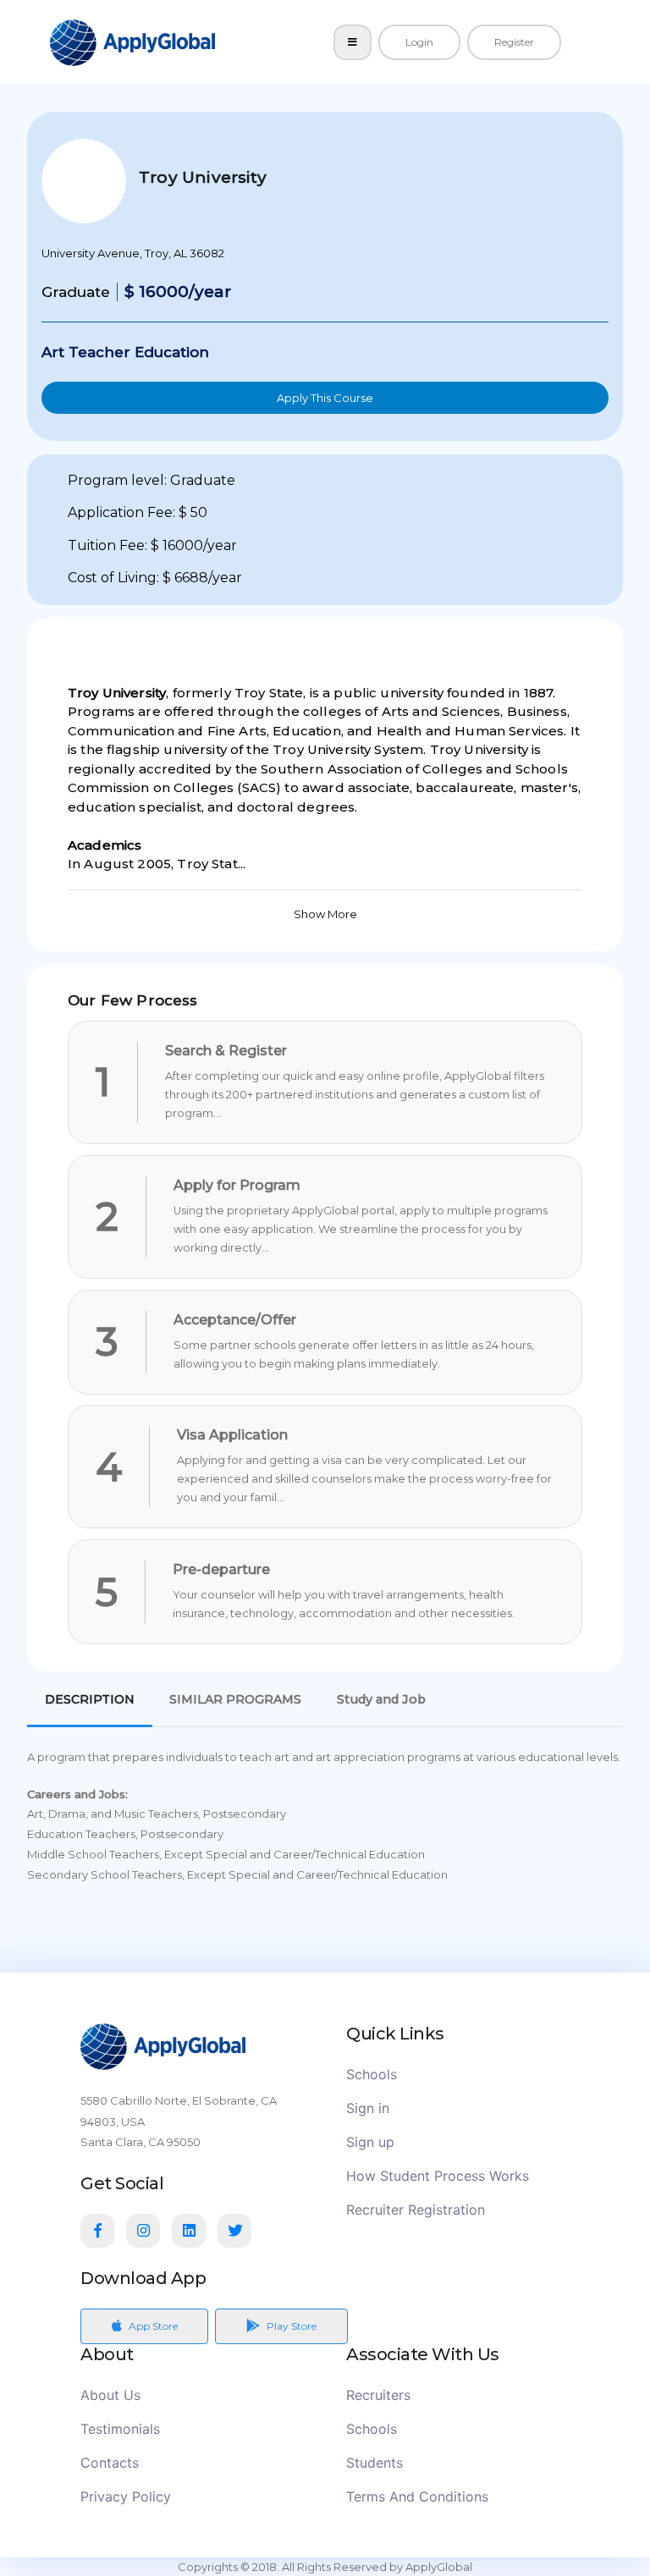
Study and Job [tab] (381, 1699)
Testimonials (120, 2429)
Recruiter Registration (416, 2210)
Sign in (368, 2108)
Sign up (370, 2142)
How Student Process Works (438, 2176)
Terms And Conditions (417, 2496)
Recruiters (378, 2395)
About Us (110, 2395)
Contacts (110, 2463)
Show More (325, 914)
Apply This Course (325, 398)
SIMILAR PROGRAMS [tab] (235, 1699)
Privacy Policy (126, 2496)
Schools (372, 2074)
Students (375, 2463)
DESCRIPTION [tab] (90, 1699)
